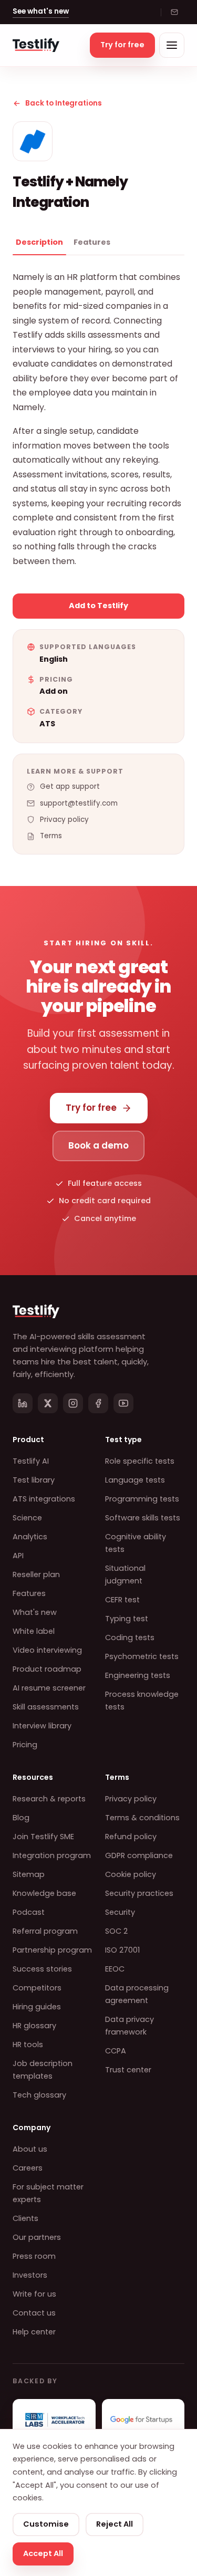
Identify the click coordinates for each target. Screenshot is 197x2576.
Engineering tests (138, 1675)
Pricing (25, 1745)
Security (120, 1912)
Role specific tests (140, 1461)
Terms (51, 836)
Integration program (52, 1855)
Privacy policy (64, 820)
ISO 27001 (122, 1950)
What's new (35, 1612)
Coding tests (130, 1638)
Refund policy (131, 1837)
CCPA (116, 2051)
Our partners (37, 2237)
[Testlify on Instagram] (73, 1403)
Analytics (30, 1537)
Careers (28, 2168)
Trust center (128, 2070)
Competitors (37, 1988)
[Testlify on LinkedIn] (23, 1403)
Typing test (127, 1619)
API (18, 1556)
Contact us (34, 2313)
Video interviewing (47, 1650)
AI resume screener (49, 1688)
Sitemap (29, 1874)
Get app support (70, 786)
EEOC (115, 1969)
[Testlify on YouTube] (123, 1403)
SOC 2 (116, 1931)
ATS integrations (44, 1499)
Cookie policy (131, 1874)
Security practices (139, 1893)
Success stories (42, 1969)
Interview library (42, 1726)
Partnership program (52, 1950)
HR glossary (34, 2026)
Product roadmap (47, 1669)
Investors (30, 2275)
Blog (21, 1818)
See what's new (41, 11)
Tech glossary (39, 2095)
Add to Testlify (98, 606)
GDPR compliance (139, 1855)
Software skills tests (143, 1518)
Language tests (135, 1480)
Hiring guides (37, 2007)
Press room (34, 2256)
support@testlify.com (79, 803)
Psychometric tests (142, 1656)
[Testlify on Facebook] (98, 1403)
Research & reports (49, 1799)
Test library (34, 1480)
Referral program (45, 1931)
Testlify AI (31, 1461)
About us (30, 2149)
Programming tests (142, 1499)
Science (27, 1518)
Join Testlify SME (43, 1837)
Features (92, 242)
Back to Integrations (64, 103)
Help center (34, 2332)
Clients (25, 2218)
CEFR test (122, 1600)
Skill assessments (46, 1707)
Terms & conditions (142, 1818)
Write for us (34, 2294)
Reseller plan (36, 1574)
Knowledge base (44, 1893)
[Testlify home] (36, 45)
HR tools (28, 2045)
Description (39, 242)
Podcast (29, 1912)
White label (34, 1631)
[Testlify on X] (48, 1403)
